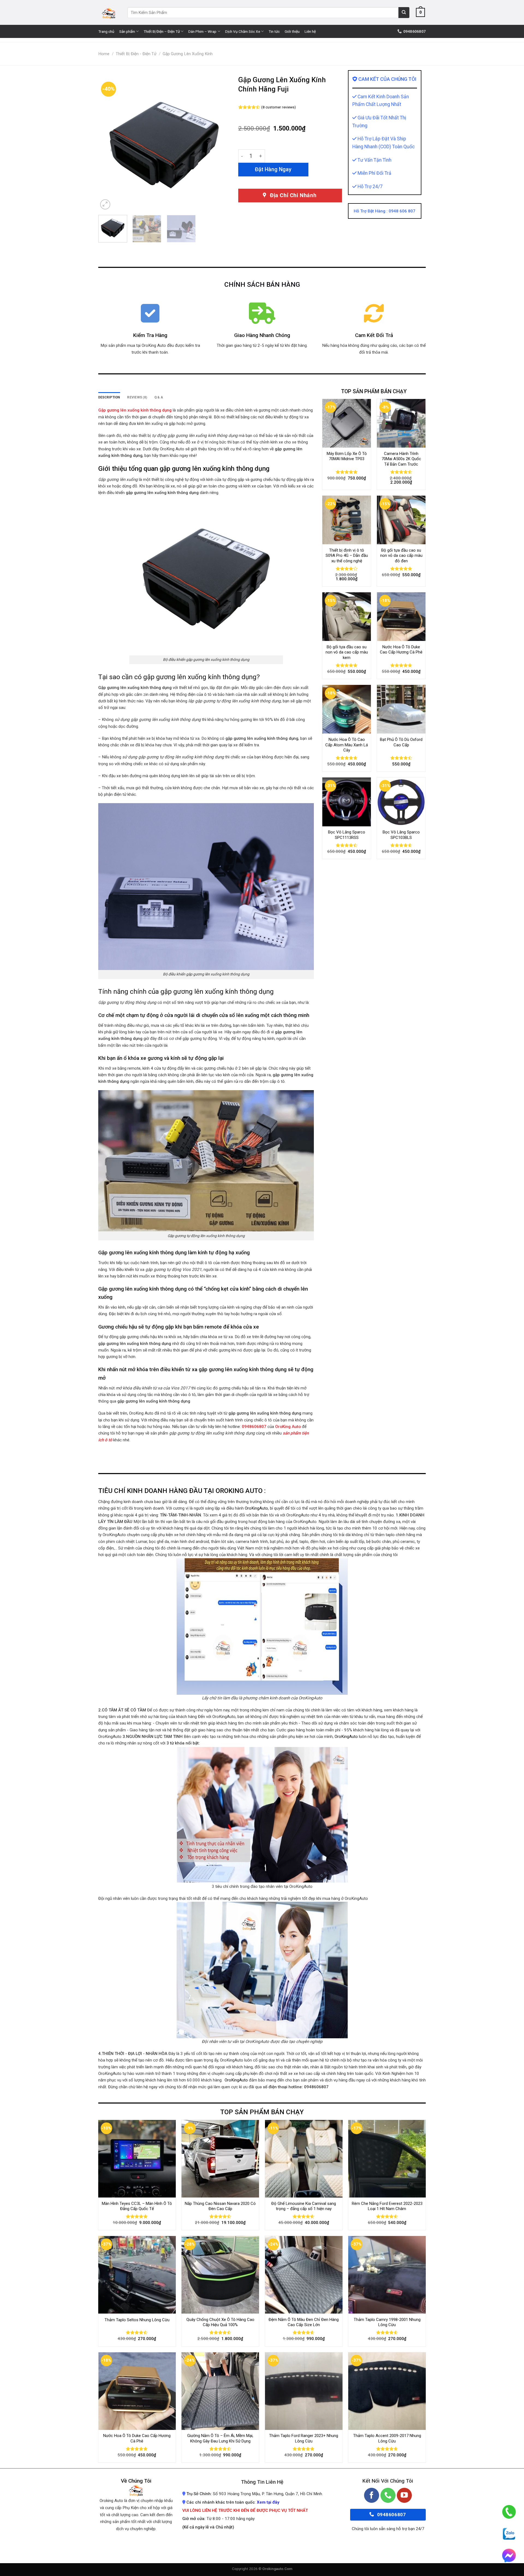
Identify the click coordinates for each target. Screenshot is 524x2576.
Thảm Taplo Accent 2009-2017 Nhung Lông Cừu (387, 2438)
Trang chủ (106, 31)
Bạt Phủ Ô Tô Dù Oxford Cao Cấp (401, 742)
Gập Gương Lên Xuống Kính (188, 54)
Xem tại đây (268, 2502)
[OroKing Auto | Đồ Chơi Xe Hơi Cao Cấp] (109, 12)
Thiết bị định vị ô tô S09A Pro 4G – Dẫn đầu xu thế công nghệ (347, 556)
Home (104, 54)
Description (109, 397)
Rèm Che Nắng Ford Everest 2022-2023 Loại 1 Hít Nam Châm (387, 2206)
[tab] (109, 397)
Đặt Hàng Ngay (273, 169)
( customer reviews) (279, 107)
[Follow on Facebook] (372, 2495)
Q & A (159, 397)
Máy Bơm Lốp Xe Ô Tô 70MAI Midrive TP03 (347, 456)
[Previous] (108, 145)
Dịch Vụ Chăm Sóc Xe (243, 31)
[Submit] (404, 13)
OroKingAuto (256, 1508)
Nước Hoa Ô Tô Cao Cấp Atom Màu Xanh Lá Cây (347, 745)
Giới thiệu (292, 31)
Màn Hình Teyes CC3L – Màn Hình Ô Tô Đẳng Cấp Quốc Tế (137, 2206)
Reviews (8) (137, 397)
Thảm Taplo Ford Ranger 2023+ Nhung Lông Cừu (304, 2438)
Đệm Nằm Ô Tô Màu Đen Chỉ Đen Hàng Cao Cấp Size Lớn (304, 2322)
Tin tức (274, 31)
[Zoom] (105, 204)
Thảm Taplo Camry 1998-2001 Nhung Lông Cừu (387, 2322)
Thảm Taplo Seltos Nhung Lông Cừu (137, 2320)
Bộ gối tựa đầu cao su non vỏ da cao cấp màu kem (347, 652)
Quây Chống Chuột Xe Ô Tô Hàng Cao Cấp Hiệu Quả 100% (220, 2322)
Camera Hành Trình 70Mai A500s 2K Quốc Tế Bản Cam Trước (401, 459)
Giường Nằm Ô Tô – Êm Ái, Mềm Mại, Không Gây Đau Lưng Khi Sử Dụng (220, 2438)
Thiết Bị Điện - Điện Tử (136, 54)
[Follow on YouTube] (404, 2495)
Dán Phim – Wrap (202, 31)
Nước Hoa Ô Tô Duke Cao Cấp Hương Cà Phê (401, 650)
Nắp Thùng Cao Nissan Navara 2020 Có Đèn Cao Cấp (220, 2206)
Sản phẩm (127, 31)
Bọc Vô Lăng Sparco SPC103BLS (401, 835)
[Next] (221, 145)
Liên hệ (310, 31)
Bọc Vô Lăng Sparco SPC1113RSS (347, 835)
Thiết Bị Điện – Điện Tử (162, 31)
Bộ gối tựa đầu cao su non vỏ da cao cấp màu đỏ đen (401, 556)
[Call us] (388, 2495)
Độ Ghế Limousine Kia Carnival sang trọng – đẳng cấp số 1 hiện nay (304, 2206)
